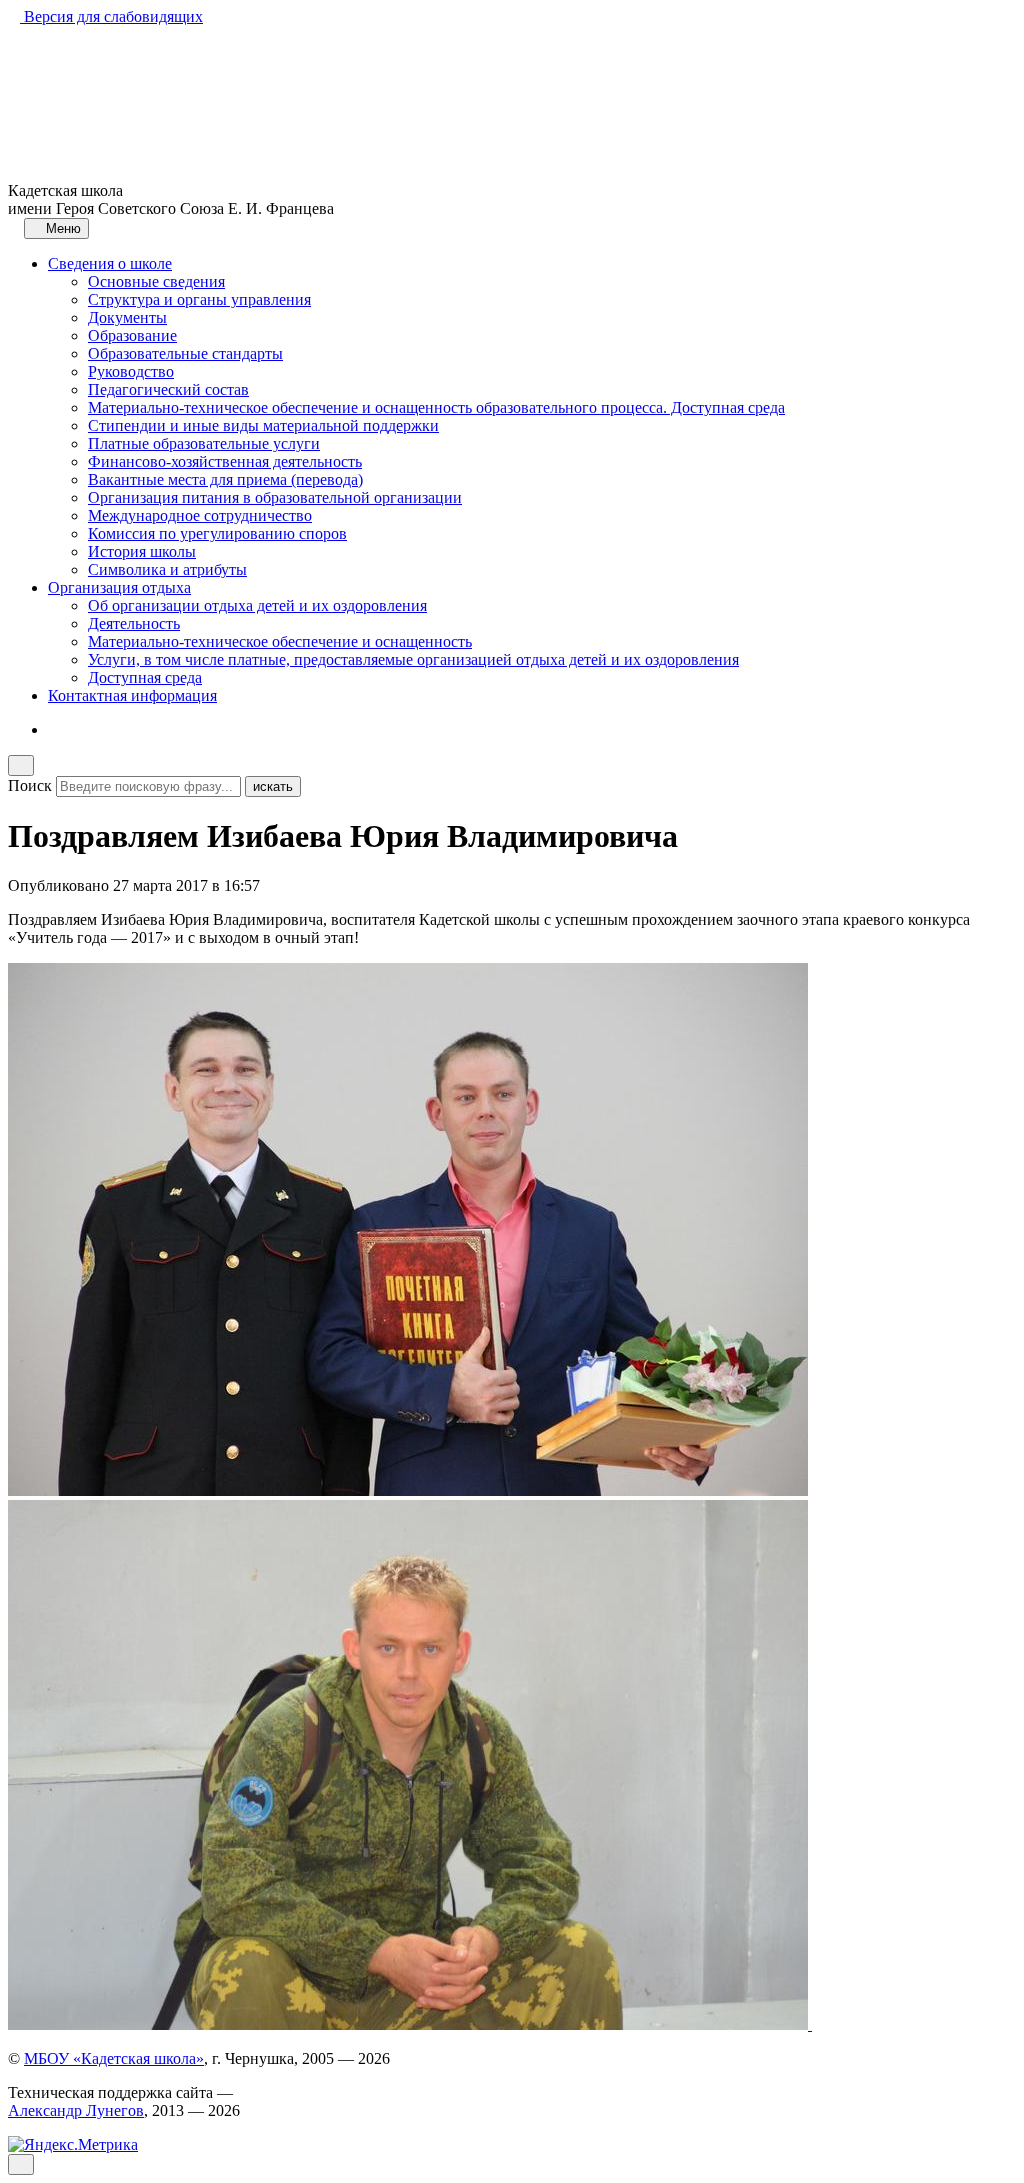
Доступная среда (145, 677)
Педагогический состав (168, 389)
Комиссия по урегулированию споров (217, 533)
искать (273, 786)
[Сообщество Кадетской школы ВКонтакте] (54, 729)
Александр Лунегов (76, 2110)
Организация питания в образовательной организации (275, 497)
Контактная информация (132, 695)
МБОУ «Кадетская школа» (114, 2058)
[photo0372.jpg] (410, 2024)
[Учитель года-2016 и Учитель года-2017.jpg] (408, 1490)
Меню (61, 228)
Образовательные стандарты (185, 353)
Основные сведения (156, 281)
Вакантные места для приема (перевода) (225, 479)
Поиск (30, 785)
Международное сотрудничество (200, 515)
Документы (127, 317)
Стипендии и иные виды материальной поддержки (263, 425)
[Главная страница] (14, 227)
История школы (142, 551)
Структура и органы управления (199, 299)
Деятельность (134, 623)
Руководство (131, 371)
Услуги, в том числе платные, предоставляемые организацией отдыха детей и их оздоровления (413, 659)
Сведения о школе (110, 263)
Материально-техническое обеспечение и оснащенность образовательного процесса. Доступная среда (436, 407)
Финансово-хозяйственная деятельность (225, 461)
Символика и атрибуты (167, 569)
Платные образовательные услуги (204, 443)
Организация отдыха (119, 587)
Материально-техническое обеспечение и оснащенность (280, 641)
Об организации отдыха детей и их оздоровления (257, 605)
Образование (132, 335)
